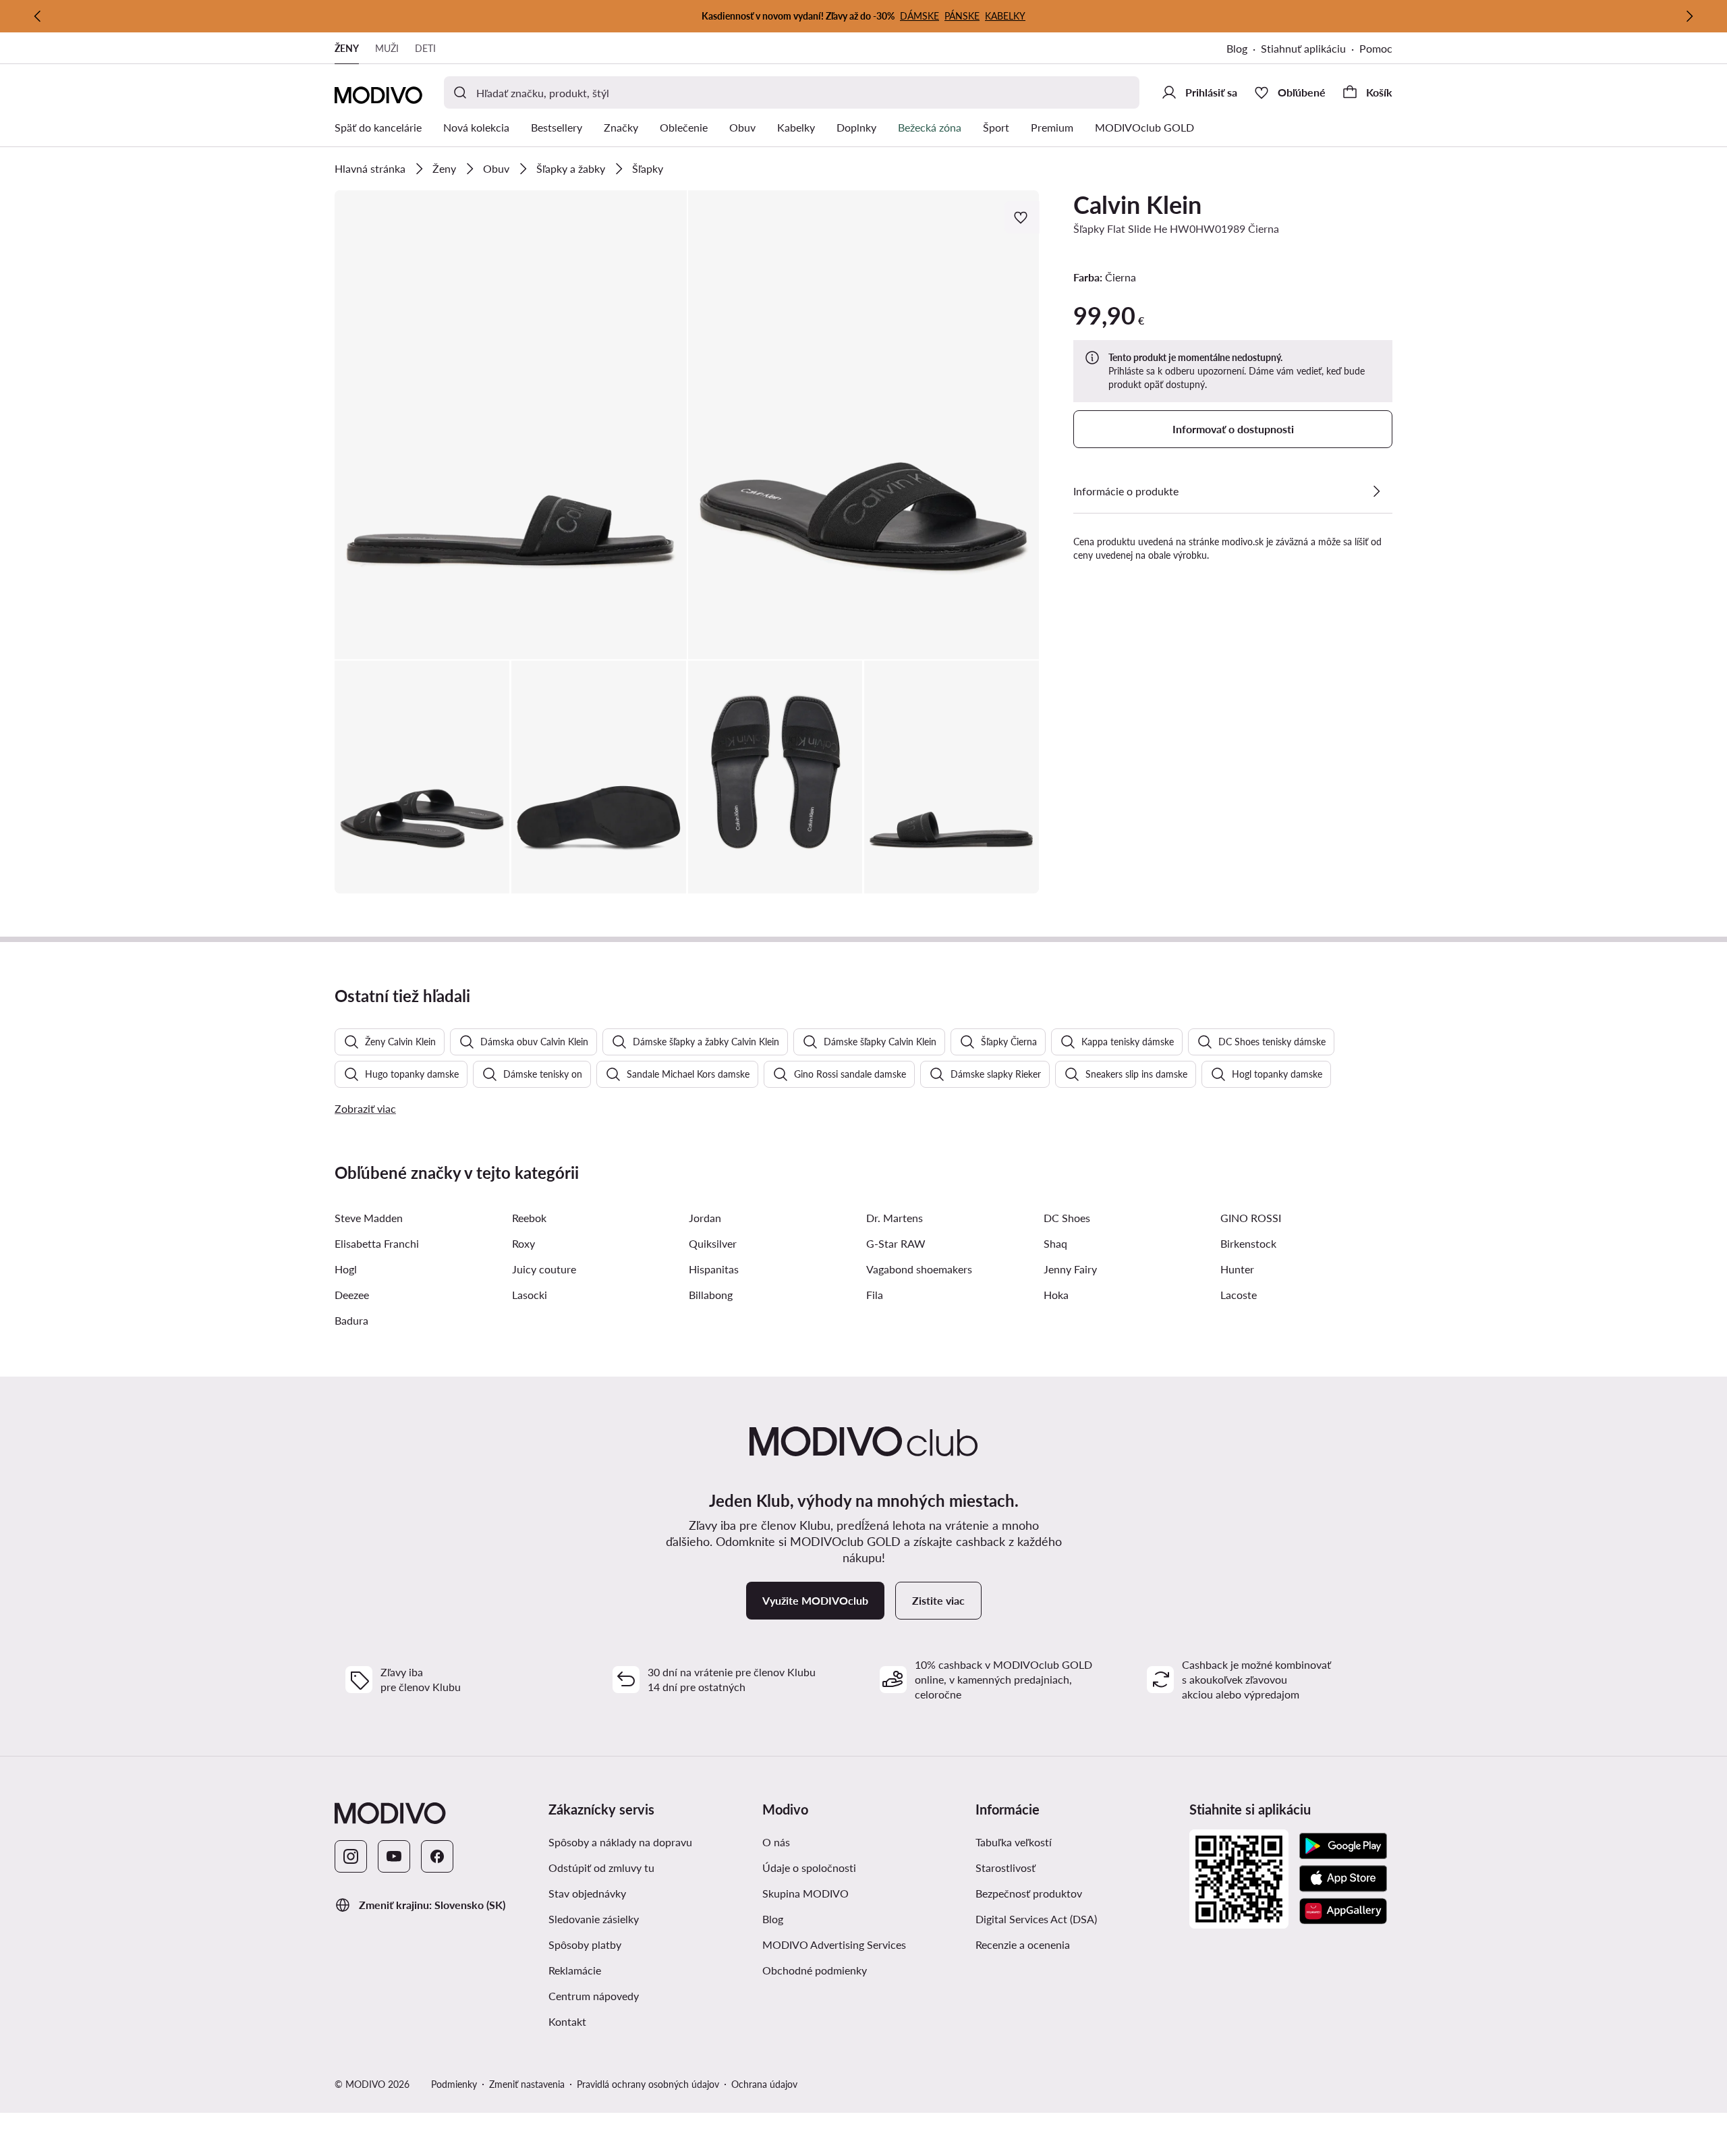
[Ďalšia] (1689, 16)
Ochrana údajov (764, 2084)
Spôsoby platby (585, 1944)
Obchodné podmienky (864, 1970)
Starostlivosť (1006, 1868)
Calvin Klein (1137, 204)
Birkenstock (1248, 1243)
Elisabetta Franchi (377, 1243)
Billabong (711, 1295)
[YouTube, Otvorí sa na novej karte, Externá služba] (394, 1856)
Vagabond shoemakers (919, 1269)
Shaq (1055, 1243)
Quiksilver (713, 1243)
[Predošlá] (38, 16)
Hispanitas (714, 1269)
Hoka (1056, 1295)
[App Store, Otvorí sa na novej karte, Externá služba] (1343, 1879)
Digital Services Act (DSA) (1036, 1919)
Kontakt (567, 2021)
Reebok (529, 1218)
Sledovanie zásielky (594, 1919)
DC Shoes (1067, 1218)
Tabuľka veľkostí (1014, 1842)
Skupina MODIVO (864, 1893)
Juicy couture (544, 1269)
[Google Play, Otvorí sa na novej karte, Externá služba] (1343, 1846)
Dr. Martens (895, 1218)
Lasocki (530, 1295)
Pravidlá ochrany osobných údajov (648, 2084)
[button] (511, 425)
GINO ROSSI (1251, 1218)
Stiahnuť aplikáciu (1310, 50)
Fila (875, 1295)
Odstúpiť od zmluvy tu (601, 1868)
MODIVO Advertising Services (864, 1944)
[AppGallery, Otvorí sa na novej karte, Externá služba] (1343, 1911)
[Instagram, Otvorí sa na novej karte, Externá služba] (351, 1856)
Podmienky (454, 2084)
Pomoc (1376, 48)
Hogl (346, 1269)
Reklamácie (575, 1970)
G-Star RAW (896, 1243)
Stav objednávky (587, 1893)
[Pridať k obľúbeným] (1022, 217)
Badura (351, 1320)
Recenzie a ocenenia (1023, 1944)
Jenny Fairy (1070, 1269)
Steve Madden (369, 1218)
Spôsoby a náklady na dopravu (620, 1842)
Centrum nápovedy (594, 1996)
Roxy (523, 1243)
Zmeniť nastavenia (527, 2084)
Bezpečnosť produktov (1029, 1893)
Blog (1244, 50)
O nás (776, 1842)
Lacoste (1239, 1295)
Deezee (352, 1295)
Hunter (1237, 1269)
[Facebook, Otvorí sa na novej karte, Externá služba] (437, 1856)
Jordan (705, 1218)
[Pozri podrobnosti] (1376, 491)
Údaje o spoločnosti (809, 1868)
